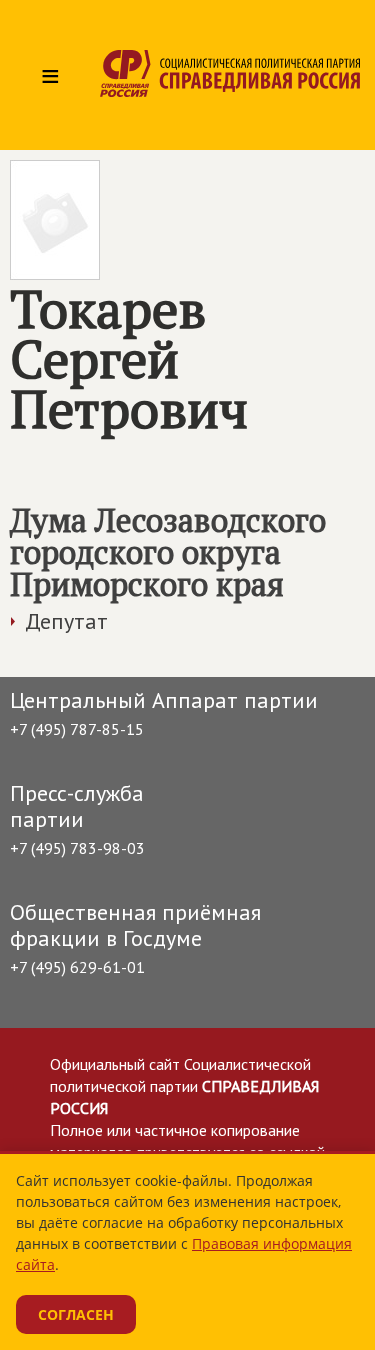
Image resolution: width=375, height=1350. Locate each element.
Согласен (76, 1314)
